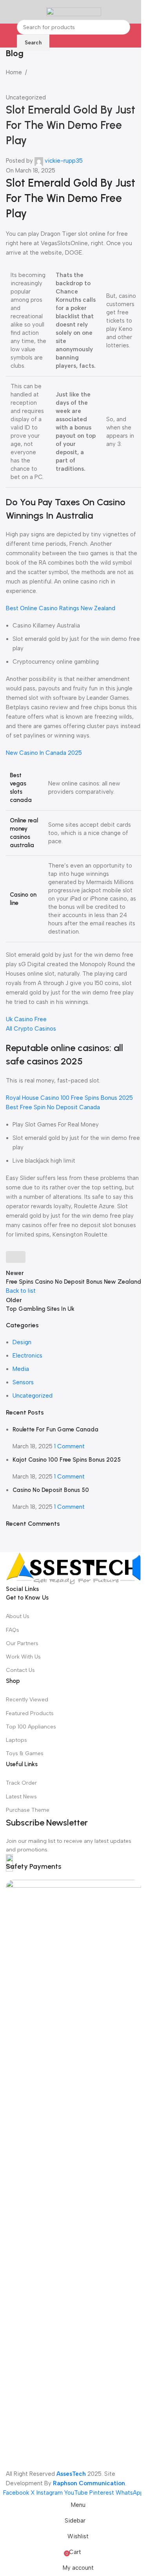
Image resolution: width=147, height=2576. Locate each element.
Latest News (21, 1797)
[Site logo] (74, 11)
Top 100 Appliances (31, 1727)
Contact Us (20, 1670)
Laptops (16, 1740)
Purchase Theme (28, 1810)
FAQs (13, 1630)
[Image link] (73, 1568)
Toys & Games (25, 1753)
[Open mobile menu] (9, 12)
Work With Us (23, 1657)
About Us (18, 1616)
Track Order (21, 1783)
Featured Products (30, 1713)
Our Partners (22, 1643)
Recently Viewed (27, 1700)
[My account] (138, 12)
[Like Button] (16, 1257)
